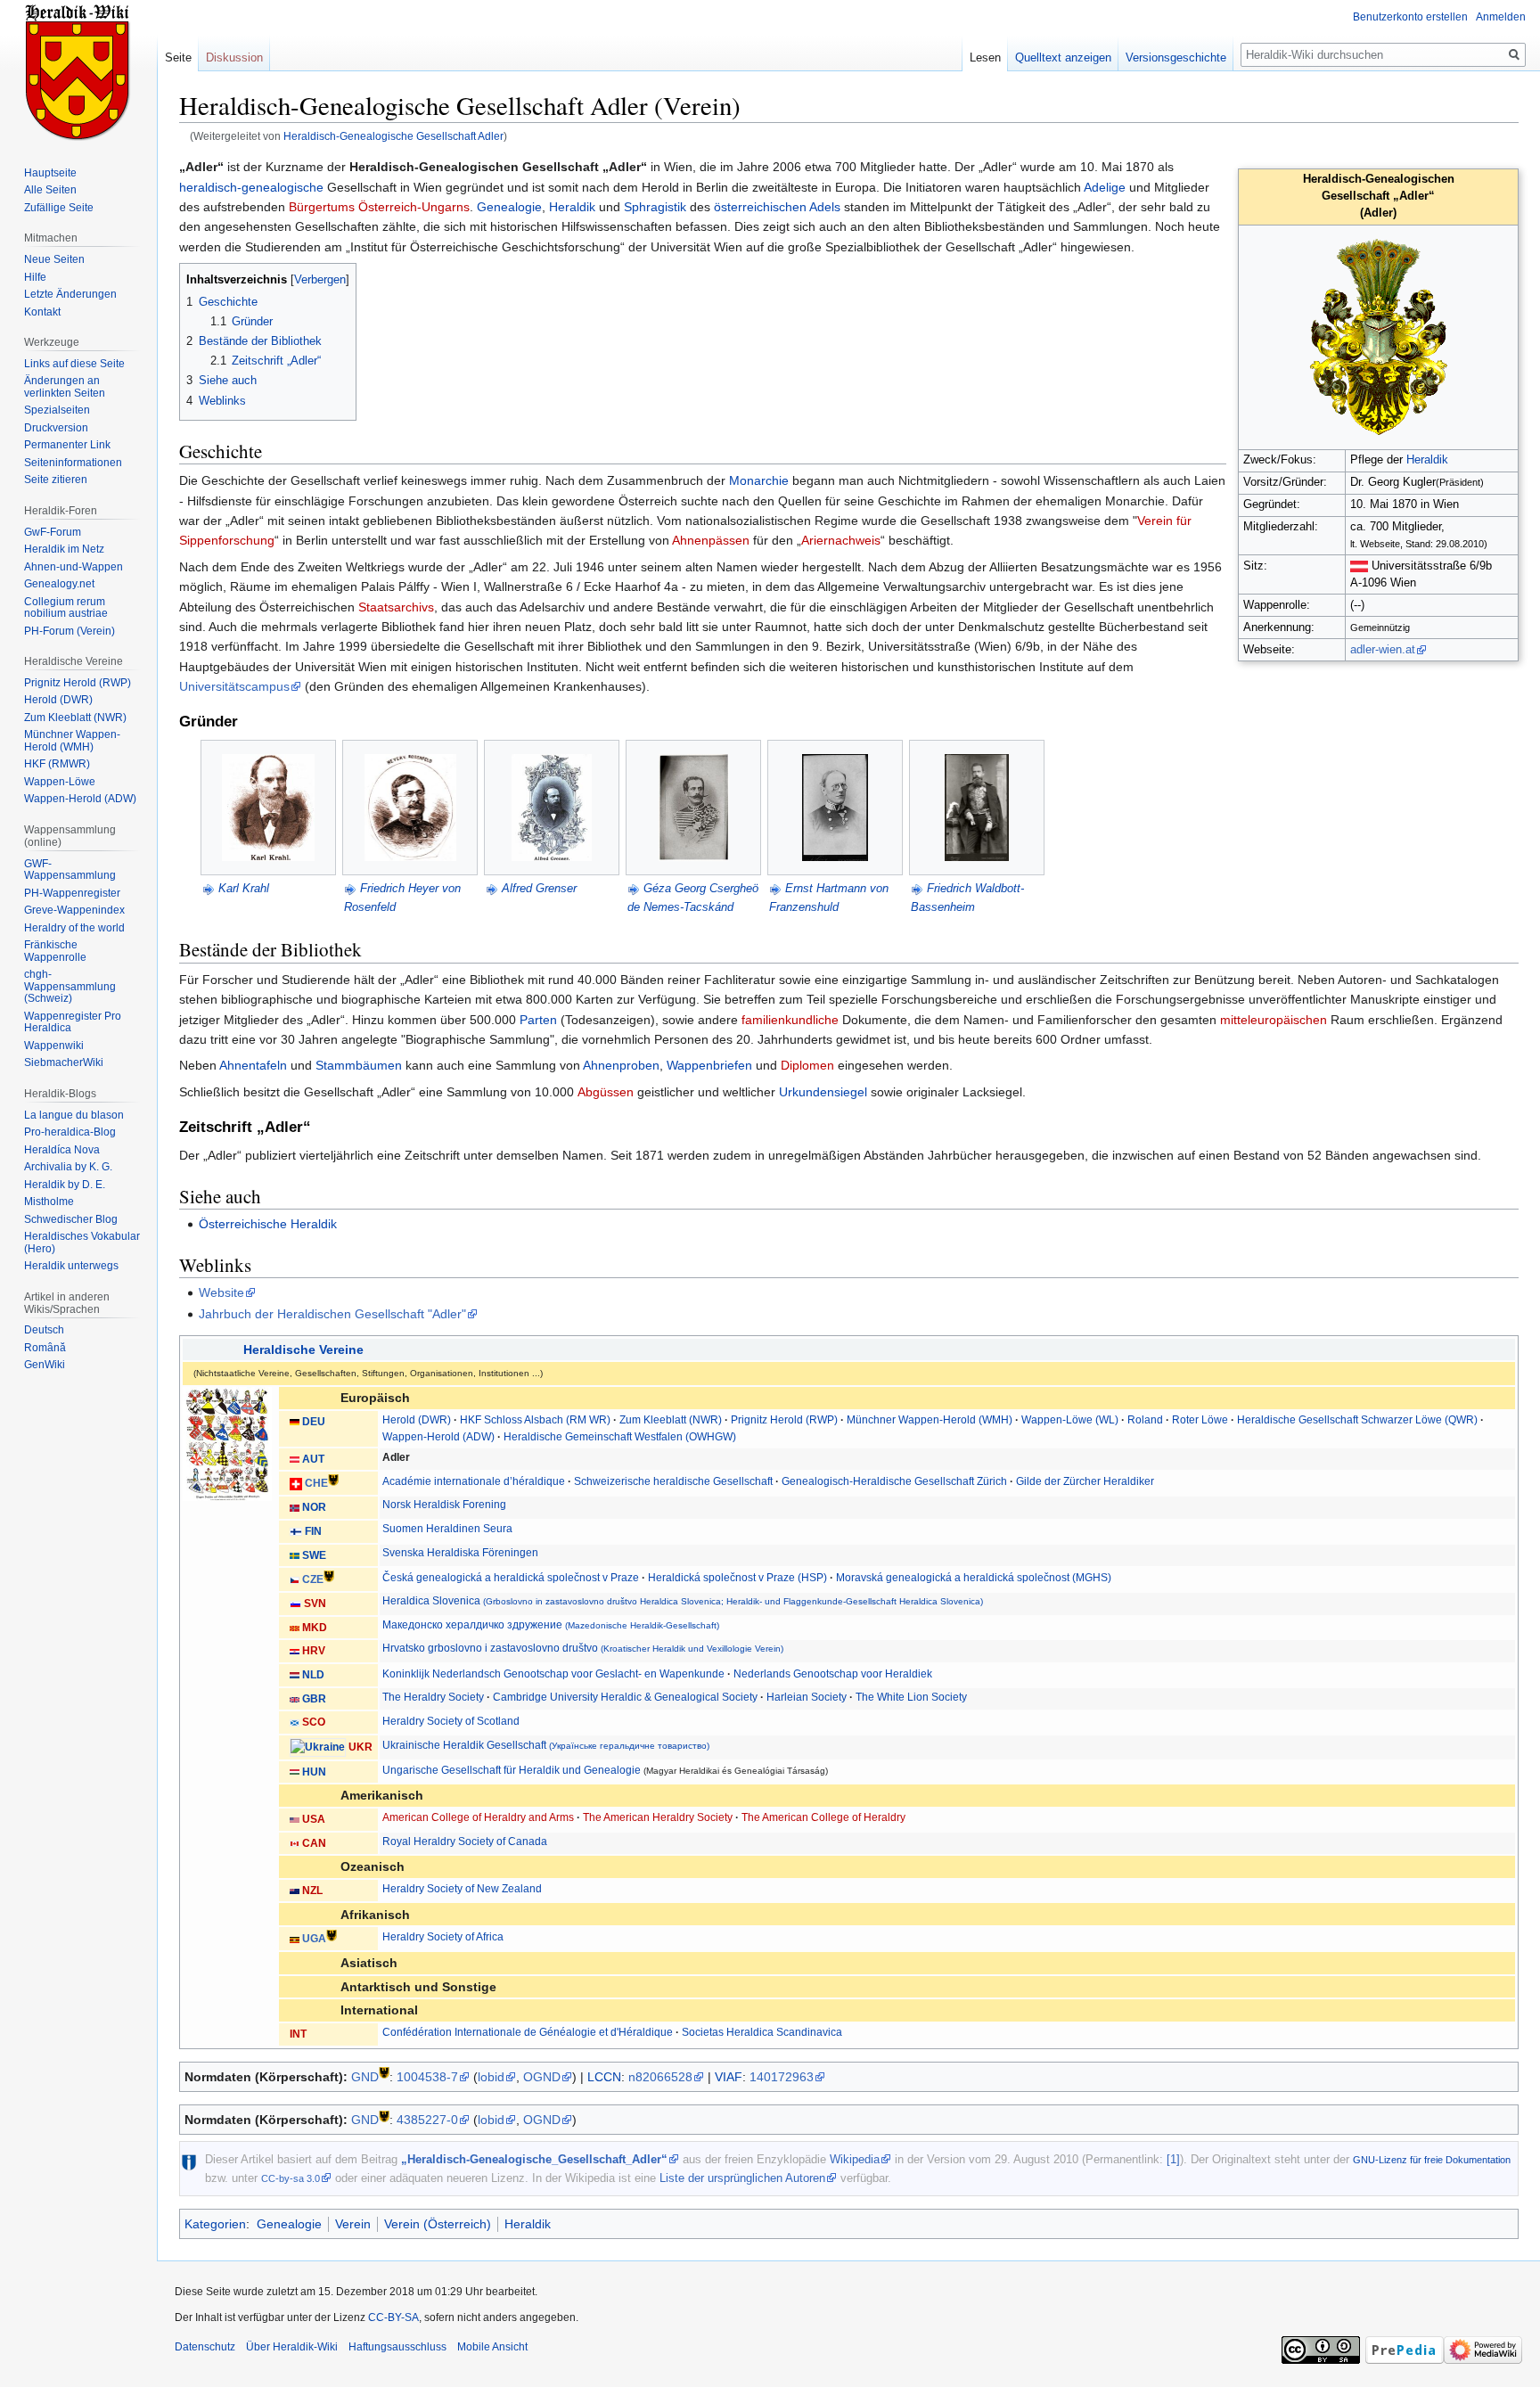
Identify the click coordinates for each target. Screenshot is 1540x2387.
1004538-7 (427, 2077)
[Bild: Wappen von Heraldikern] (227, 1443)
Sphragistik (655, 207)
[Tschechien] (295, 1580)
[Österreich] (1359, 566)
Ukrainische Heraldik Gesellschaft (546, 1745)
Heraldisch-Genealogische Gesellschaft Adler (393, 136)
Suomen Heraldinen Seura (447, 1529)
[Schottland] (295, 1722)
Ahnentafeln (253, 1065)
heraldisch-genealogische (251, 187)
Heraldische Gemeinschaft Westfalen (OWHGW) (620, 1437)
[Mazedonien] (295, 1628)
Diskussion (234, 57)
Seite (178, 57)
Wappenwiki (54, 1046)
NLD (313, 1675)
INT (298, 2034)
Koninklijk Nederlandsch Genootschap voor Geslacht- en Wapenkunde (553, 1674)
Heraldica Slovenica (683, 1601)
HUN (314, 1772)
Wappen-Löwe (60, 782)
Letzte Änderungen (70, 294)
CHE (316, 1484)
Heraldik (1427, 460)
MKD (315, 1628)
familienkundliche (790, 1020)
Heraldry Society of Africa (443, 1937)
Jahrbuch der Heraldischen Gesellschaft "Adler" (332, 1314)
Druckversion (56, 428)
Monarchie (759, 480)
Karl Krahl (244, 888)
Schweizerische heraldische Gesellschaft (673, 1481)
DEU (314, 1422)
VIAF (729, 2077)
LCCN (604, 2077)
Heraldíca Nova (62, 1150)
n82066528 (660, 2077)
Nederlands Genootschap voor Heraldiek (833, 1674)
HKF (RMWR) (57, 764)
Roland (1145, 1420)
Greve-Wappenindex (74, 910)
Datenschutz (205, 2347)
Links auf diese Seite (74, 364)
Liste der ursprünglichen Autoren (742, 2178)
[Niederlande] (295, 1675)
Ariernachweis (841, 540)
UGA (314, 1939)
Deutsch (44, 1330)
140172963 (782, 2077)
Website (221, 1292)
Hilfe (35, 277)
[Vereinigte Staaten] (295, 1819)
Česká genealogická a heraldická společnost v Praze (511, 1578)
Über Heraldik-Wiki (292, 2347)
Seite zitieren (56, 480)
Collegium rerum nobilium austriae (66, 608)
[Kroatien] (295, 1651)
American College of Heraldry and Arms (478, 1817)
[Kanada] (295, 1843)
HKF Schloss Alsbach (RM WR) (535, 1420)
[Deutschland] (295, 1422)
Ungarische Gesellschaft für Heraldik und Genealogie (512, 1770)
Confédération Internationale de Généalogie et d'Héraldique (528, 2032)
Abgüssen (606, 1092)
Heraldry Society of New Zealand (462, 1889)
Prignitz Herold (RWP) (784, 1420)
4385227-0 (427, 2120)
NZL (312, 1891)
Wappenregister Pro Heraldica (73, 1022)
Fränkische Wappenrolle (55, 951)
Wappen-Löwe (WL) (1070, 1420)
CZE (313, 1580)
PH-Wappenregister (72, 893)
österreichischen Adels (777, 207)
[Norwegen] (295, 1507)
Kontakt (42, 312)
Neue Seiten (54, 259)
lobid (491, 2077)
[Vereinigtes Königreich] (295, 1699)
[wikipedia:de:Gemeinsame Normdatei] (384, 2072)
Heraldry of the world (74, 928)
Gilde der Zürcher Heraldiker (1085, 1481)
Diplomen (807, 1065)
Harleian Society (807, 1697)
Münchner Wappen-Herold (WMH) (930, 1420)
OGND (542, 2077)
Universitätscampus (234, 686)
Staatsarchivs (396, 607)
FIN (313, 1531)
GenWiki (45, 1365)
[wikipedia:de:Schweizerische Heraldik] (333, 1480)
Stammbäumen (359, 1065)
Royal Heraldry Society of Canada (465, 1842)
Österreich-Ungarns (414, 207)
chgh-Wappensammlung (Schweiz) (70, 986)
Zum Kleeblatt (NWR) (671, 1420)
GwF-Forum (53, 532)
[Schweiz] (296, 1484)
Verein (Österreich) (438, 2224)
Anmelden (1501, 17)
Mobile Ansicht (492, 2347)
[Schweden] (295, 1555)
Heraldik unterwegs (71, 1266)
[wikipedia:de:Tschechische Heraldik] (329, 1575)
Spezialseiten (57, 410)
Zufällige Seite (59, 208)
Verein (353, 2224)
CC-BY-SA (393, 2317)
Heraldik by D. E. (65, 1185)
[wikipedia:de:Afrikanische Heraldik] (332, 1935)
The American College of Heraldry (823, 1817)
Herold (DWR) (417, 1420)
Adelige (1105, 187)
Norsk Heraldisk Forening (444, 1505)
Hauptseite (50, 173)
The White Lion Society (911, 1697)
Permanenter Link (67, 445)
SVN (315, 1604)
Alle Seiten (50, 190)
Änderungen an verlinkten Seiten (65, 387)
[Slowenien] (295, 1604)
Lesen (985, 57)
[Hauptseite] (78, 71)
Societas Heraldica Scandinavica (762, 2032)
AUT (313, 1459)
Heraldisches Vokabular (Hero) (82, 1243)
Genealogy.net (59, 584)
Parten (538, 1020)
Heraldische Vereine (303, 1349)
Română (45, 1348)
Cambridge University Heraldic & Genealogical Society (625, 1697)
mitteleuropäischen (1274, 1020)
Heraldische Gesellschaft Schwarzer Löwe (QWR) (1357, 1420)
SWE (314, 1555)
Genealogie (509, 207)
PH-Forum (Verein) (70, 631)
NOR (314, 1507)
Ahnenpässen (711, 540)
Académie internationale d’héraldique (474, 1481)
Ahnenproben (621, 1065)
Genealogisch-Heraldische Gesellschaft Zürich (894, 1481)
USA (314, 1819)
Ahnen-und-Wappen (74, 567)
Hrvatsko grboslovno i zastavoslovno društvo (583, 1648)
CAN (314, 1843)
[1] (1173, 2159)
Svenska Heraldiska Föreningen (460, 1553)
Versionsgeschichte (1176, 57)
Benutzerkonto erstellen (1410, 17)
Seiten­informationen (73, 463)
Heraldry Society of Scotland (451, 1721)
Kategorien (215, 2224)
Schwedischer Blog (71, 1219)
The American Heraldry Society (658, 1817)
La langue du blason (74, 1115)
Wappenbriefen (709, 1065)
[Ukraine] (318, 1747)
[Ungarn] (295, 1772)
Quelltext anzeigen (1063, 57)
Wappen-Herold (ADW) (438, 1437)
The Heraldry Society (433, 1697)
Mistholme (49, 1202)
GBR (314, 1699)
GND (365, 2077)
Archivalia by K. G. (68, 1167)
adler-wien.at (1383, 650)
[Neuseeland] (295, 1891)
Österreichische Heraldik (268, 1224)
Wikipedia (855, 2159)
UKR (360, 1747)
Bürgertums (322, 207)
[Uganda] (295, 1939)
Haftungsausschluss (397, 2347)
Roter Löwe (1200, 1420)
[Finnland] (296, 1531)
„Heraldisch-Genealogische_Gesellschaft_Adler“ (534, 2159)
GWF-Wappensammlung (70, 870)
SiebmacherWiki (64, 1062)
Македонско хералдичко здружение (551, 1625)
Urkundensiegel (823, 1092)
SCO (314, 1722)
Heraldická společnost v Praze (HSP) (737, 1578)
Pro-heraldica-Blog (70, 1132)
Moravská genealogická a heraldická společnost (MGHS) (974, 1578)
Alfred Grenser (539, 888)
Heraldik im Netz (64, 549)
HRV (314, 1651)
